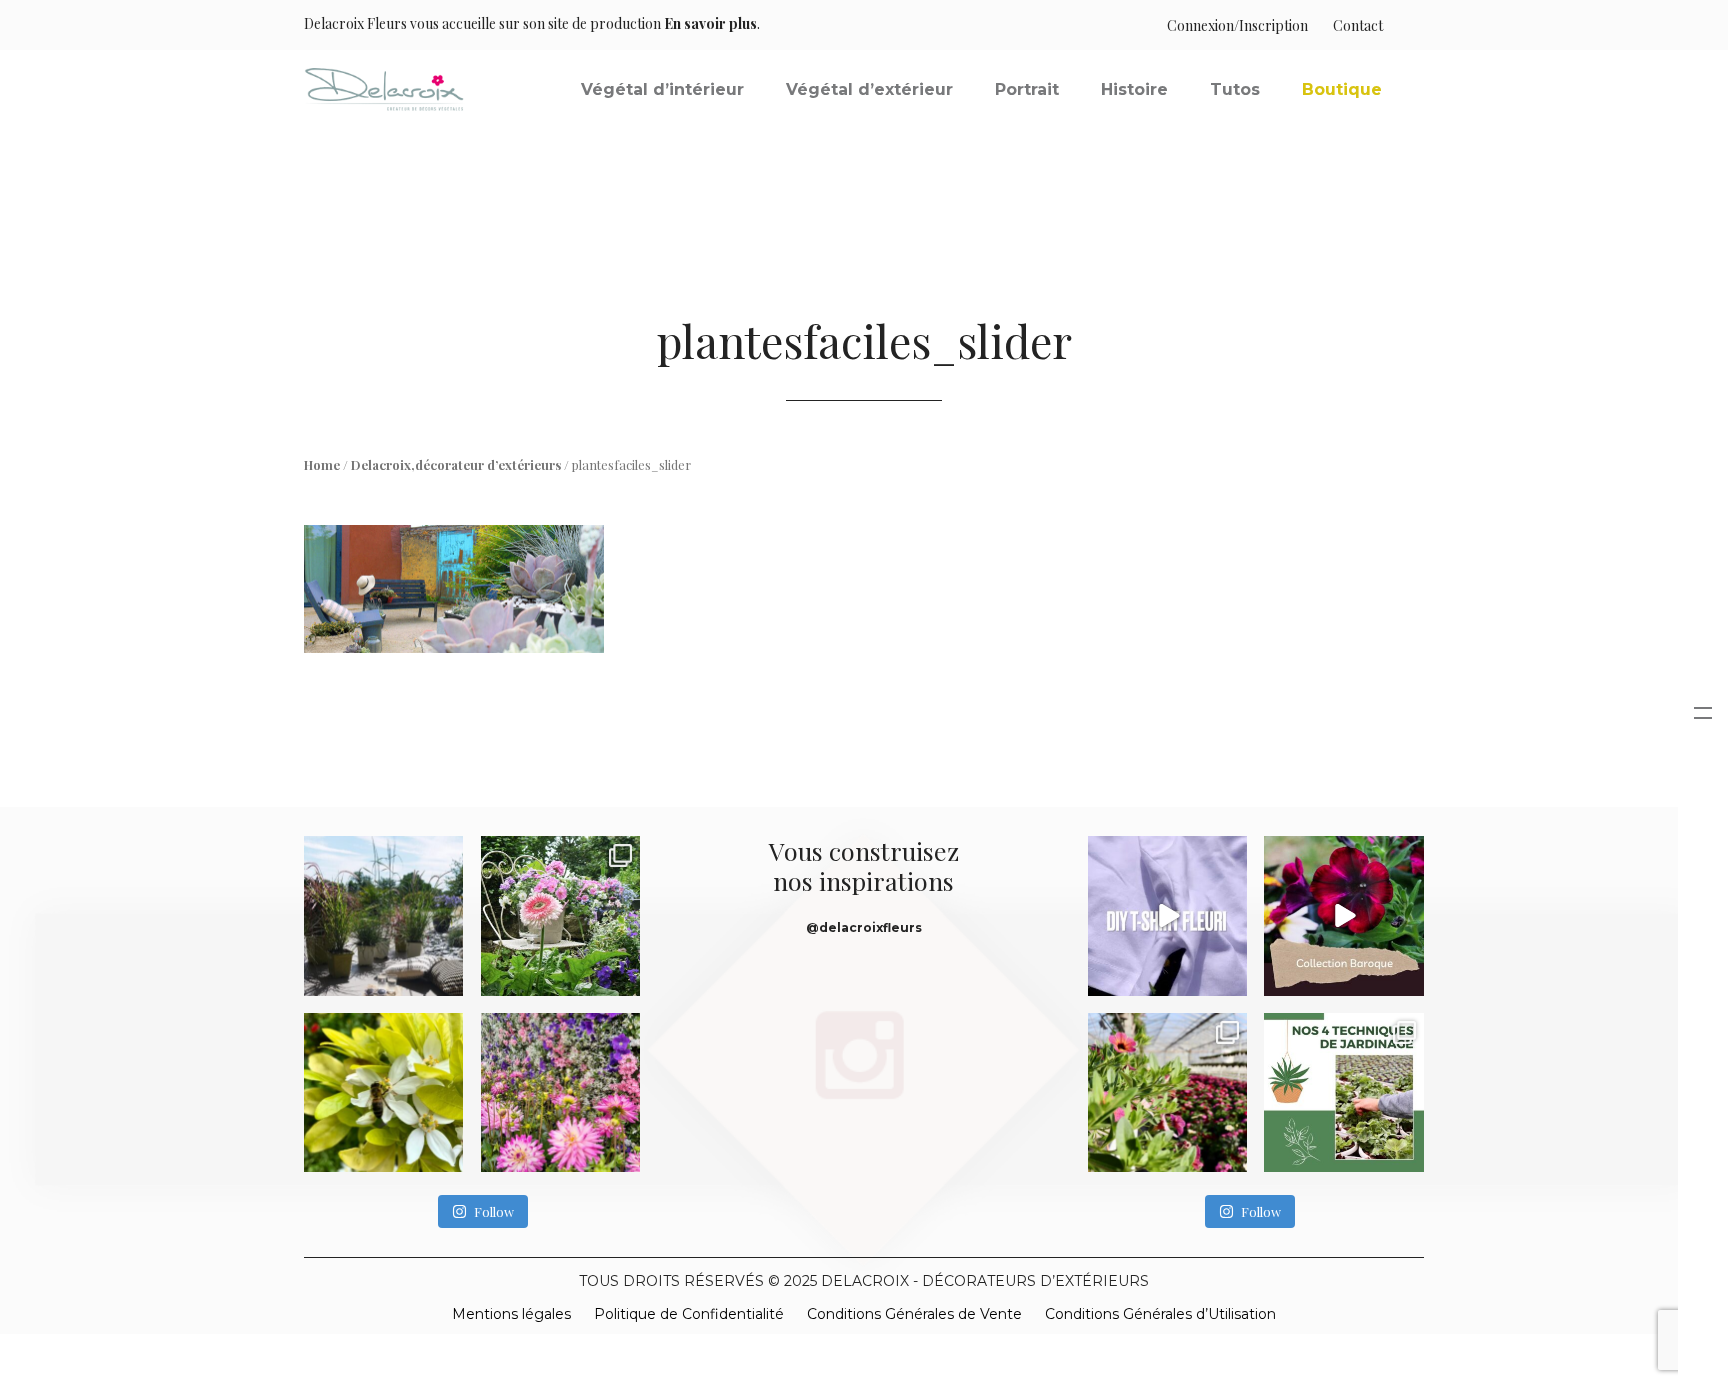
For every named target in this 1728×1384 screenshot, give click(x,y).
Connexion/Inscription (1237, 25)
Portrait (1027, 89)
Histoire (1134, 89)
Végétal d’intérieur (662, 89)
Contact (1358, 25)
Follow (494, 1211)
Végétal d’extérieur (869, 89)
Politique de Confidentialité (689, 1314)
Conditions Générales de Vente (914, 1314)
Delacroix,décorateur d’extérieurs (456, 464)
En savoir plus (710, 23)
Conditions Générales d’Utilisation (1160, 1314)
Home (322, 464)
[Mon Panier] (1403, 25)
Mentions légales (511, 1314)
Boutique (1342, 89)
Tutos (1235, 89)
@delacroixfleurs (864, 927)
